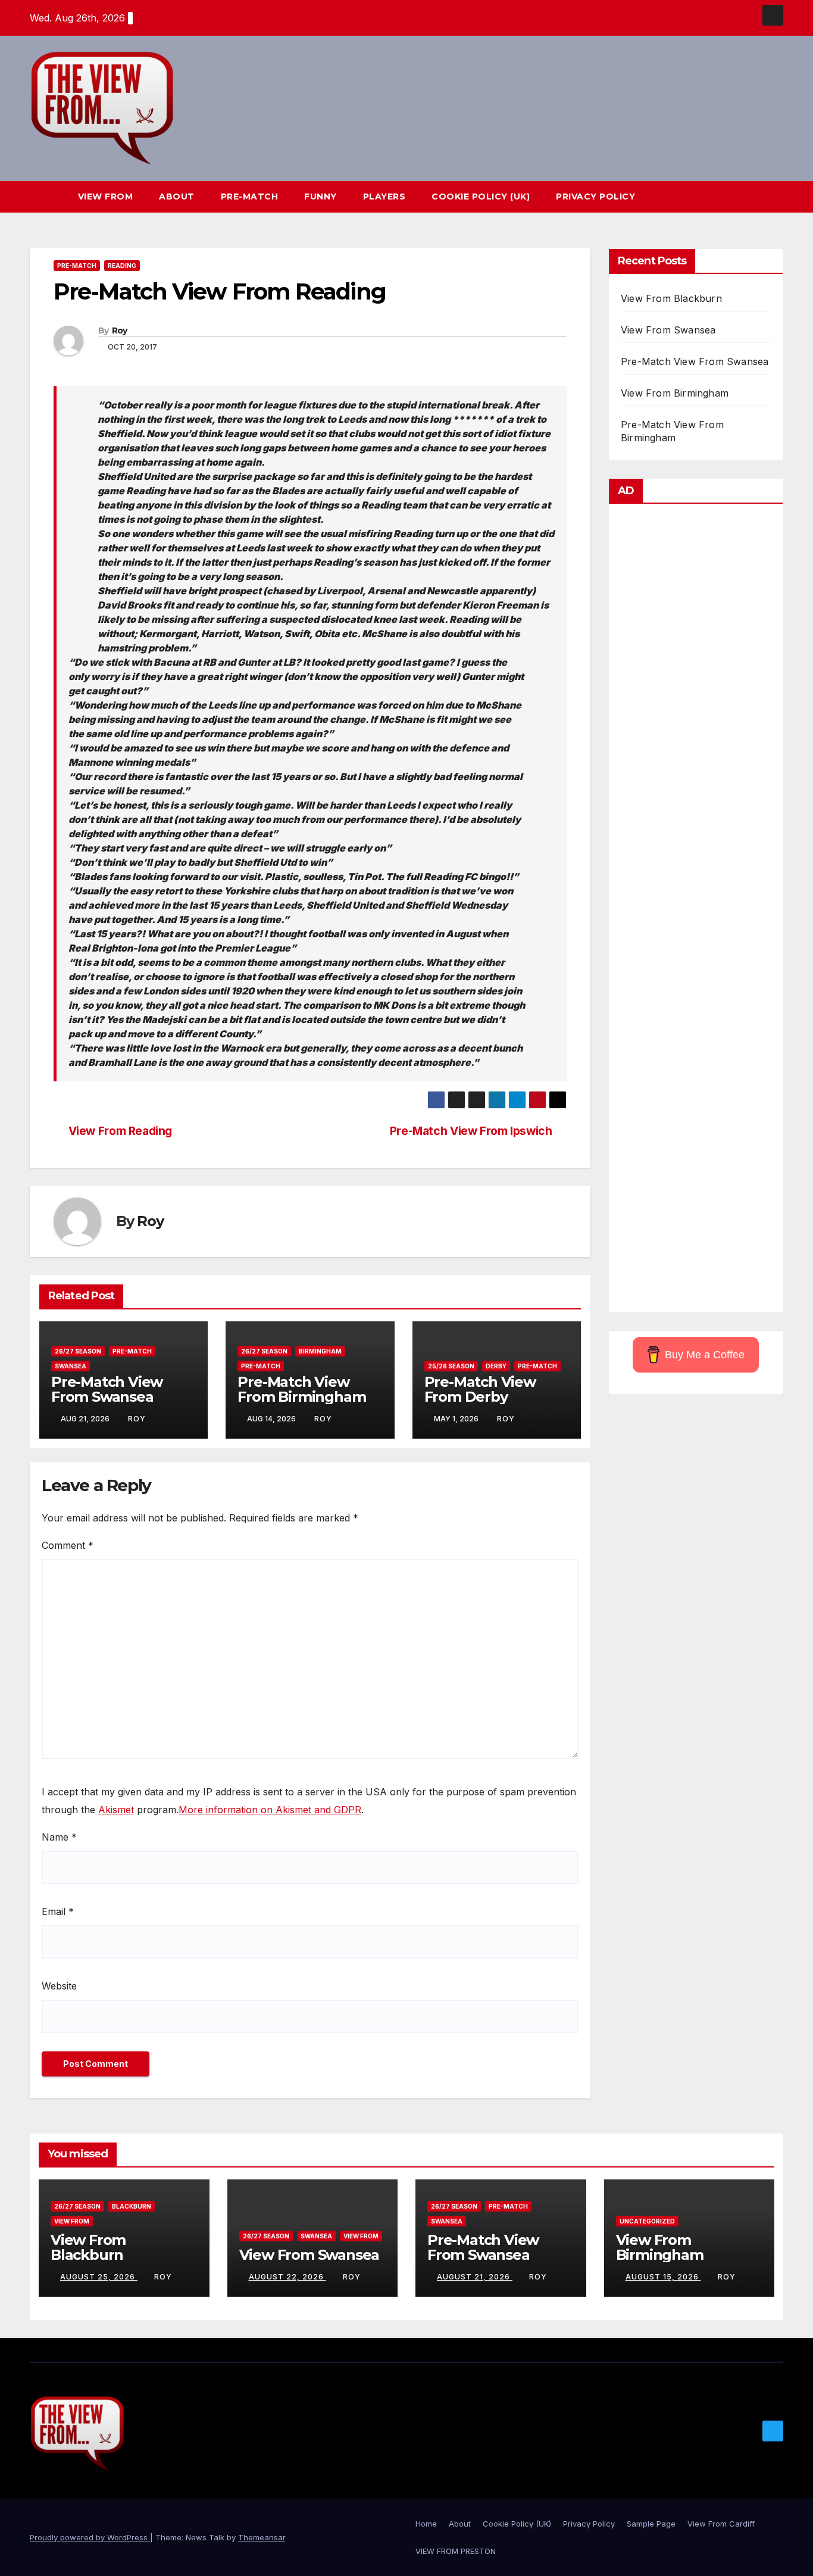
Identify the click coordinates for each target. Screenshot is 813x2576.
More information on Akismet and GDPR (270, 1810)
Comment (68, 1545)
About (177, 197)
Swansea (71, 1366)
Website (59, 1986)
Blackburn (132, 2206)
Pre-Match (250, 197)
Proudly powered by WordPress (90, 2537)
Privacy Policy (595, 197)
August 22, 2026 (287, 2277)
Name (59, 1837)
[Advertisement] (696, 911)
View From (106, 197)
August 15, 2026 (663, 2277)
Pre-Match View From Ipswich (471, 1131)
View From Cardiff (721, 2524)
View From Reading (120, 1131)
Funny (320, 197)
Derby (496, 1366)
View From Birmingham (675, 393)
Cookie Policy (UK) (481, 197)
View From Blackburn (671, 298)
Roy (120, 330)
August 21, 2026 (475, 2277)
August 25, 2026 (99, 2277)
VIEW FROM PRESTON (456, 2551)
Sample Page (651, 2524)
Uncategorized (647, 2221)
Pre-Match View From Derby (480, 1389)
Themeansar (262, 2537)
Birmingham (320, 1351)
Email (58, 1911)
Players (384, 197)
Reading (122, 266)
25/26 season (451, 1366)
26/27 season (78, 1351)
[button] (752, 197)
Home (426, 2524)
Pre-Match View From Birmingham (301, 1389)
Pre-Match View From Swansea (107, 1389)
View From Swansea (668, 330)
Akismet (116, 1810)
